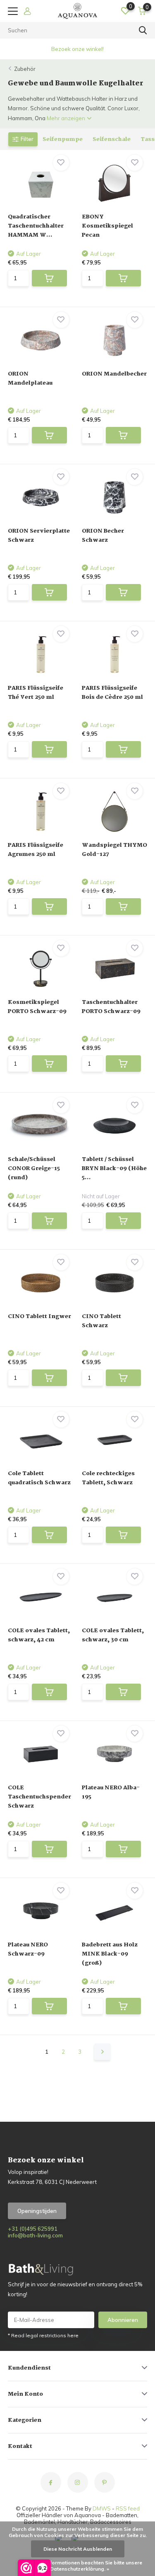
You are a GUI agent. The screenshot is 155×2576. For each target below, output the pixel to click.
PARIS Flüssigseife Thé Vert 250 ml (36, 693)
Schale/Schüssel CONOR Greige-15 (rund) (34, 1168)
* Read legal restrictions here (43, 2335)
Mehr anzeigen (67, 118)
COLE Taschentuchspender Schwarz (39, 1797)
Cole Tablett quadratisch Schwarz (39, 1478)
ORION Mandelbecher (114, 374)
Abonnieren (123, 2320)
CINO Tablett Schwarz (101, 1321)
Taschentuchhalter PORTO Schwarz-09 (111, 1007)
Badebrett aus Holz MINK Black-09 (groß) (110, 1954)
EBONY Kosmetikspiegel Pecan (107, 226)
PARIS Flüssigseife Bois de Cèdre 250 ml (112, 693)
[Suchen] (143, 30)
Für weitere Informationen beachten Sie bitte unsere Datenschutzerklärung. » (80, 2566)
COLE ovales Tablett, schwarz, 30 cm (113, 1635)
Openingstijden (37, 2211)
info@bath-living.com (35, 2235)
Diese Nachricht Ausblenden (78, 2549)
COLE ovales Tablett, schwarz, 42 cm (39, 1635)
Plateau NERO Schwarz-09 (28, 1949)
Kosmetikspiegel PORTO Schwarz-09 (37, 1007)
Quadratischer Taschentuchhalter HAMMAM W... (36, 226)
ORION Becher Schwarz (103, 536)
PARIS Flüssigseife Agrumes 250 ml (36, 850)
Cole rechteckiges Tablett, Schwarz (108, 1478)
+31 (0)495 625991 (33, 2229)
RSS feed (128, 2508)
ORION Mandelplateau (30, 378)
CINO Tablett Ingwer (39, 1316)
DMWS (102, 2508)
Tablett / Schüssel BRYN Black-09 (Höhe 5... (114, 1168)
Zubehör (25, 69)
